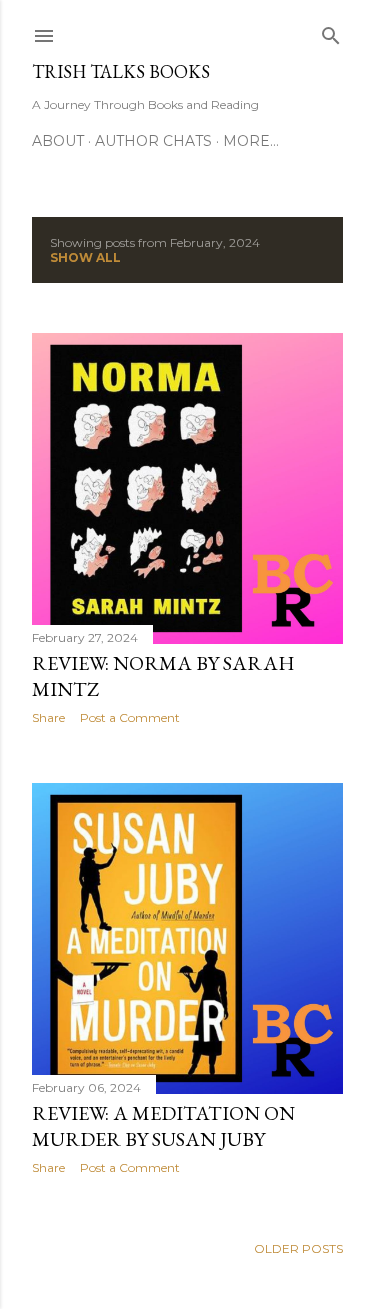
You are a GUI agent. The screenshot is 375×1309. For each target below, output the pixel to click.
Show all (85, 257)
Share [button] (48, 717)
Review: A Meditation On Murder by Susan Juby (163, 1126)
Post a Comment (130, 717)
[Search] (331, 31)
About (58, 141)
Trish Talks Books (121, 71)
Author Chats (153, 141)
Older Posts (298, 1248)
